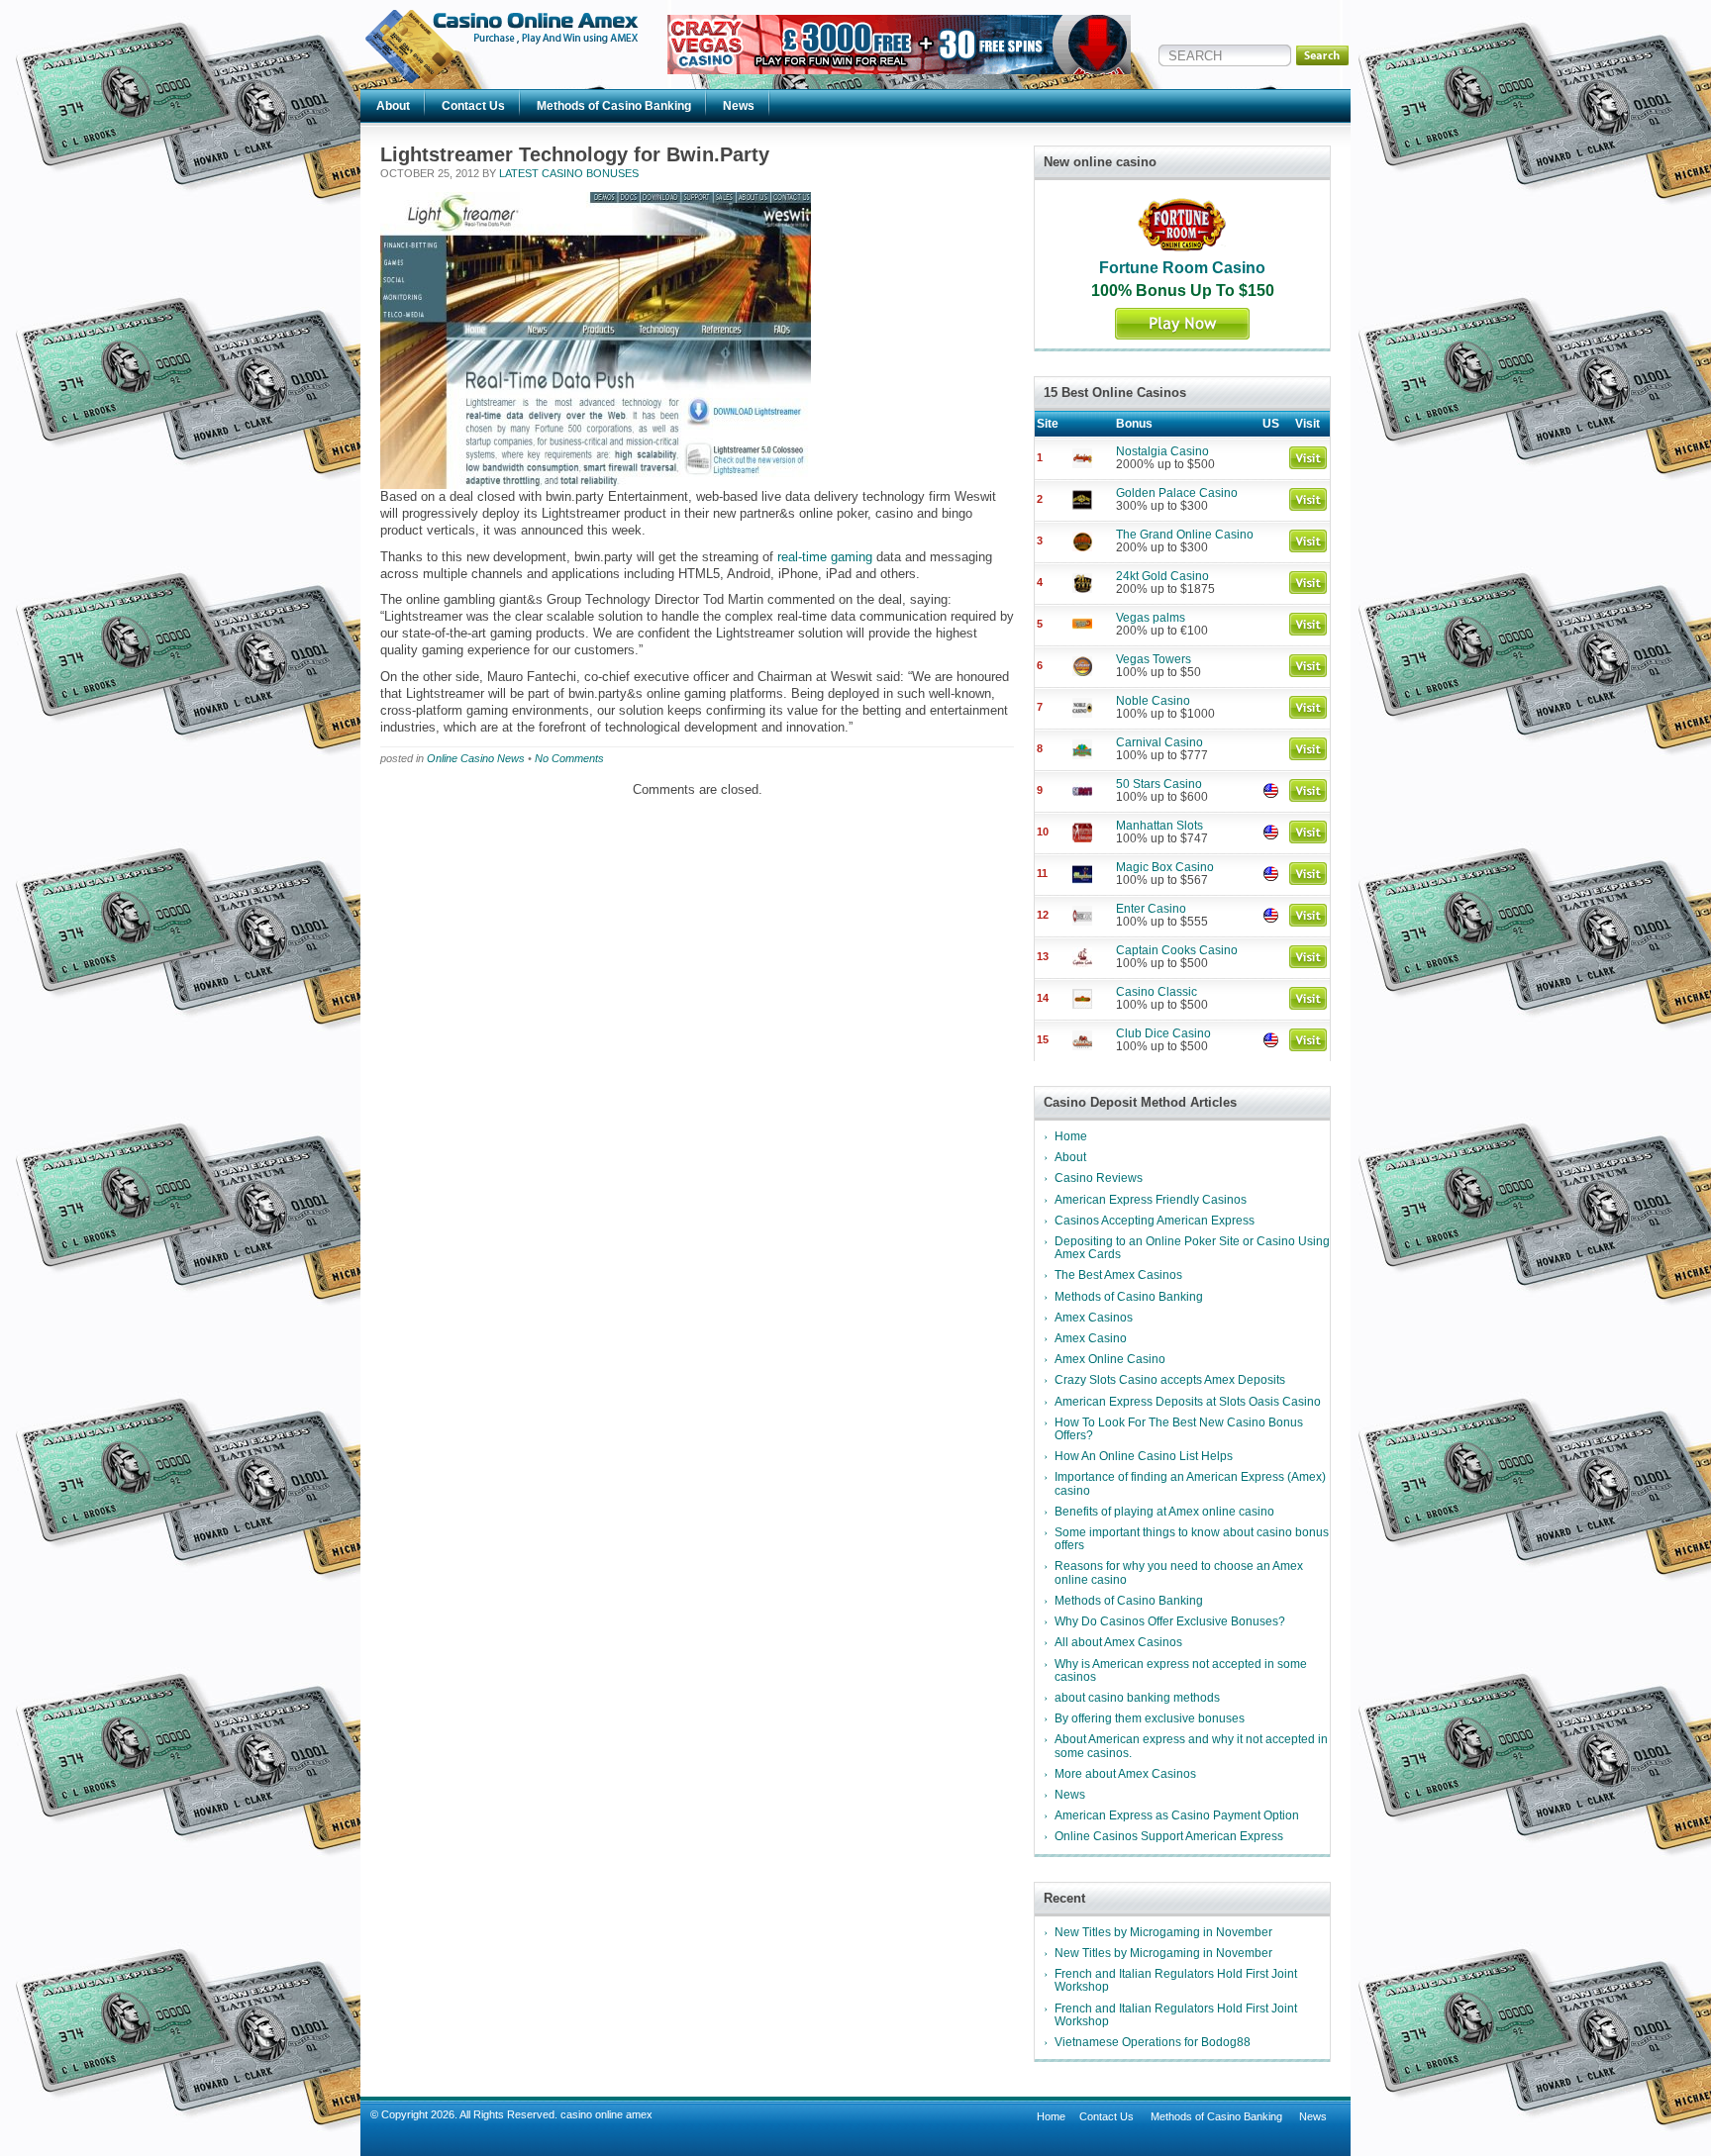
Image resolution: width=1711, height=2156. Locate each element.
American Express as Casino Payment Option (1177, 1815)
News (739, 106)
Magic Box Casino (1165, 867)
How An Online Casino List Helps (1144, 1456)
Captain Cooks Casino (1177, 950)
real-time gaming (825, 557)
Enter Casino (1151, 909)
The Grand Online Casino (1185, 535)
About (393, 106)
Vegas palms (1151, 618)
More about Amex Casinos (1125, 1774)
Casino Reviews (1099, 1178)
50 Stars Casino (1159, 784)
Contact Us (473, 106)
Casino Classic (1157, 992)
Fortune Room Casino (1182, 268)
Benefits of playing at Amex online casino (1164, 1512)
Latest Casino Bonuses (569, 173)
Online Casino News (476, 758)
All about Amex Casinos (1118, 1642)
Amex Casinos (1094, 1318)
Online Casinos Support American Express (1169, 1836)
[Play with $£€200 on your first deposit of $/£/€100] (899, 70)
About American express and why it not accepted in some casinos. (1191, 1746)
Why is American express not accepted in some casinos (1181, 1670)
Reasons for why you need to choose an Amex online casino (1179, 1572)
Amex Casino (1091, 1338)
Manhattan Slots (1159, 826)
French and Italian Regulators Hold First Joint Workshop (1176, 1980)
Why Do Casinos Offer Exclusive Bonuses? (1170, 1621)
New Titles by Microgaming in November (1163, 1932)
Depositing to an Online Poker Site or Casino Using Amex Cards (1192, 1248)
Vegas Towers (1154, 659)
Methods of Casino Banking (614, 106)
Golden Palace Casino (1177, 493)
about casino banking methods (1137, 1698)
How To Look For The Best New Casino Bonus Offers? (1179, 1429)
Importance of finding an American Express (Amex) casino (1190, 1483)
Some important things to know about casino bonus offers (1192, 1539)
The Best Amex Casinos (1118, 1275)
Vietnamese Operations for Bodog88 (1153, 2042)
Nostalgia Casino (1162, 451)
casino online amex (606, 2114)
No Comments (569, 758)
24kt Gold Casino (1162, 576)
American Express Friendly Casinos (1151, 1200)
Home (1071, 1136)
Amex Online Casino (1110, 1359)
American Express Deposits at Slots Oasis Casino (1188, 1402)
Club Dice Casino (1163, 1033)
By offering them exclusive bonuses (1150, 1718)
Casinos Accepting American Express (1155, 1221)
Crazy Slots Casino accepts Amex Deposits (1170, 1380)
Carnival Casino (1159, 742)
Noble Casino (1153, 701)
